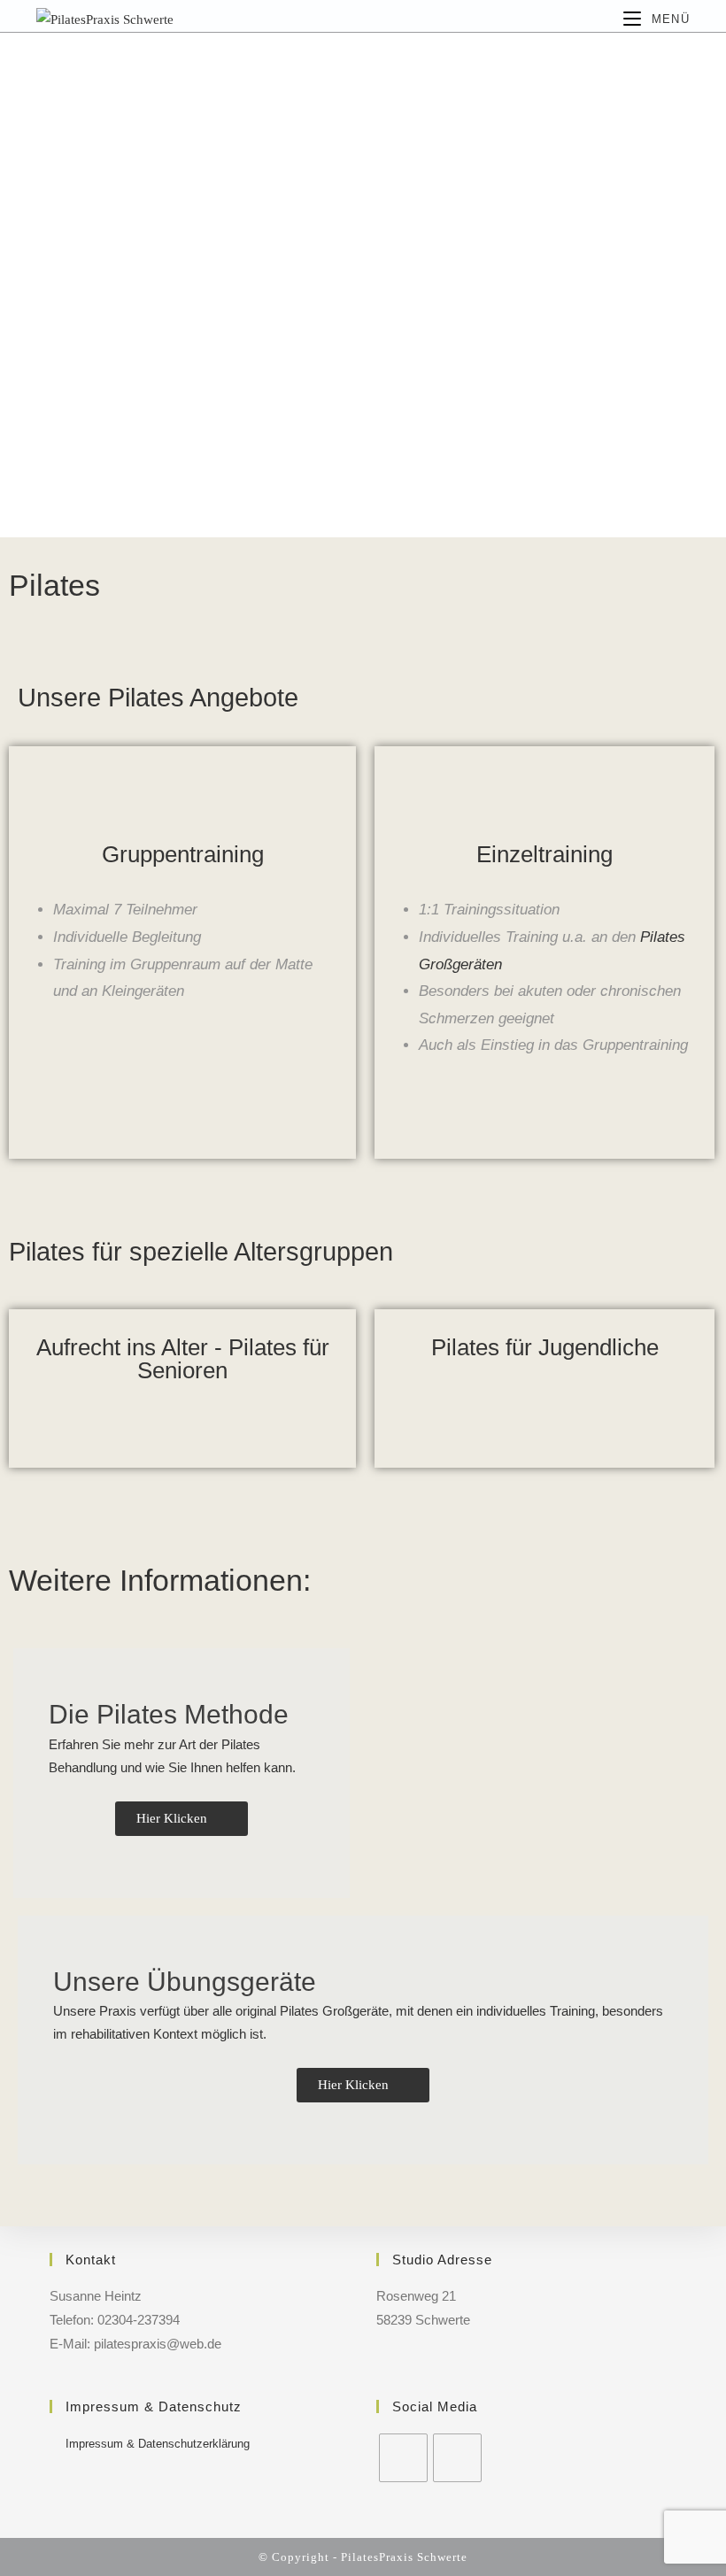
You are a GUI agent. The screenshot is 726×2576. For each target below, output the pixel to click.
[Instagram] (403, 2458)
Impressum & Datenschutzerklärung (158, 2444)
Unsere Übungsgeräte (185, 1982)
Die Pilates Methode (169, 1714)
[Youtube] (457, 2458)
